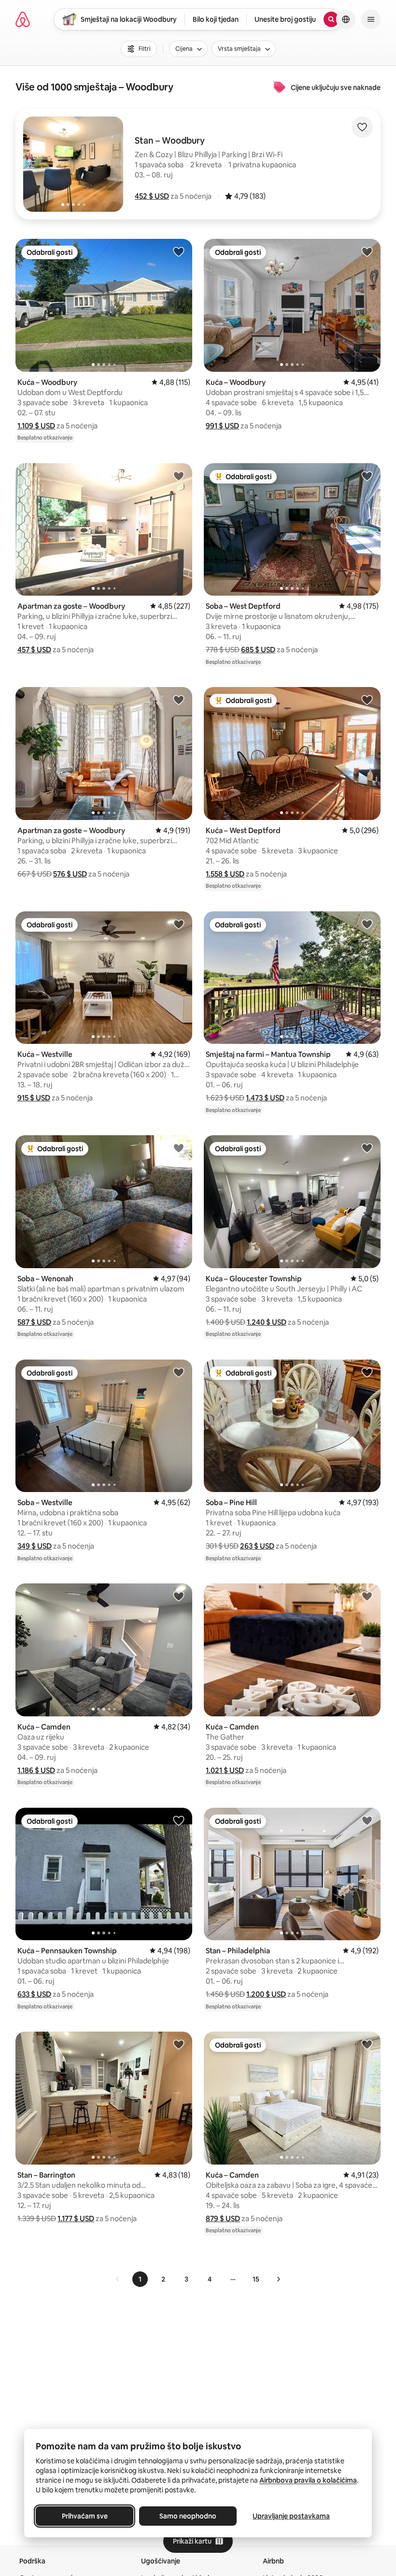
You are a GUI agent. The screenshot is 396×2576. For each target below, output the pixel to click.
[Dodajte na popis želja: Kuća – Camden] (179, 1596)
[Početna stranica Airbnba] (23, 19)
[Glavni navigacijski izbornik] (371, 19)
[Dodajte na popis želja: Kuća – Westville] (179, 924)
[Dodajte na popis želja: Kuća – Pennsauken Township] (179, 1820)
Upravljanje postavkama (291, 2516)
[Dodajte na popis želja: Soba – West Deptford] (367, 476)
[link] (118, 2279)
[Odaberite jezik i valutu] (346, 19)
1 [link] (140, 2279)
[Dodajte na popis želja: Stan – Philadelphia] (367, 1820)
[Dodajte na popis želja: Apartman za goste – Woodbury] (179, 476)
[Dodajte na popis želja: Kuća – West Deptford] (367, 700)
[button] (152, 196)
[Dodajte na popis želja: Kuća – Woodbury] (179, 251)
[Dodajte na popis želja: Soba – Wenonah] (179, 1148)
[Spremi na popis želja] (362, 127)
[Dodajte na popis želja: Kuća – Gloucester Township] (367, 1148)
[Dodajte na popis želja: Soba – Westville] (179, 1372)
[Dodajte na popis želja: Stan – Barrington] (179, 2044)
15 (256, 2279)
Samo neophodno (188, 2516)
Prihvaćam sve (85, 2516)
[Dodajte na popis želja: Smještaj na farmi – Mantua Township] (367, 924)
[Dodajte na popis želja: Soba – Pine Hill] (367, 1372)
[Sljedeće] (278, 2279)
